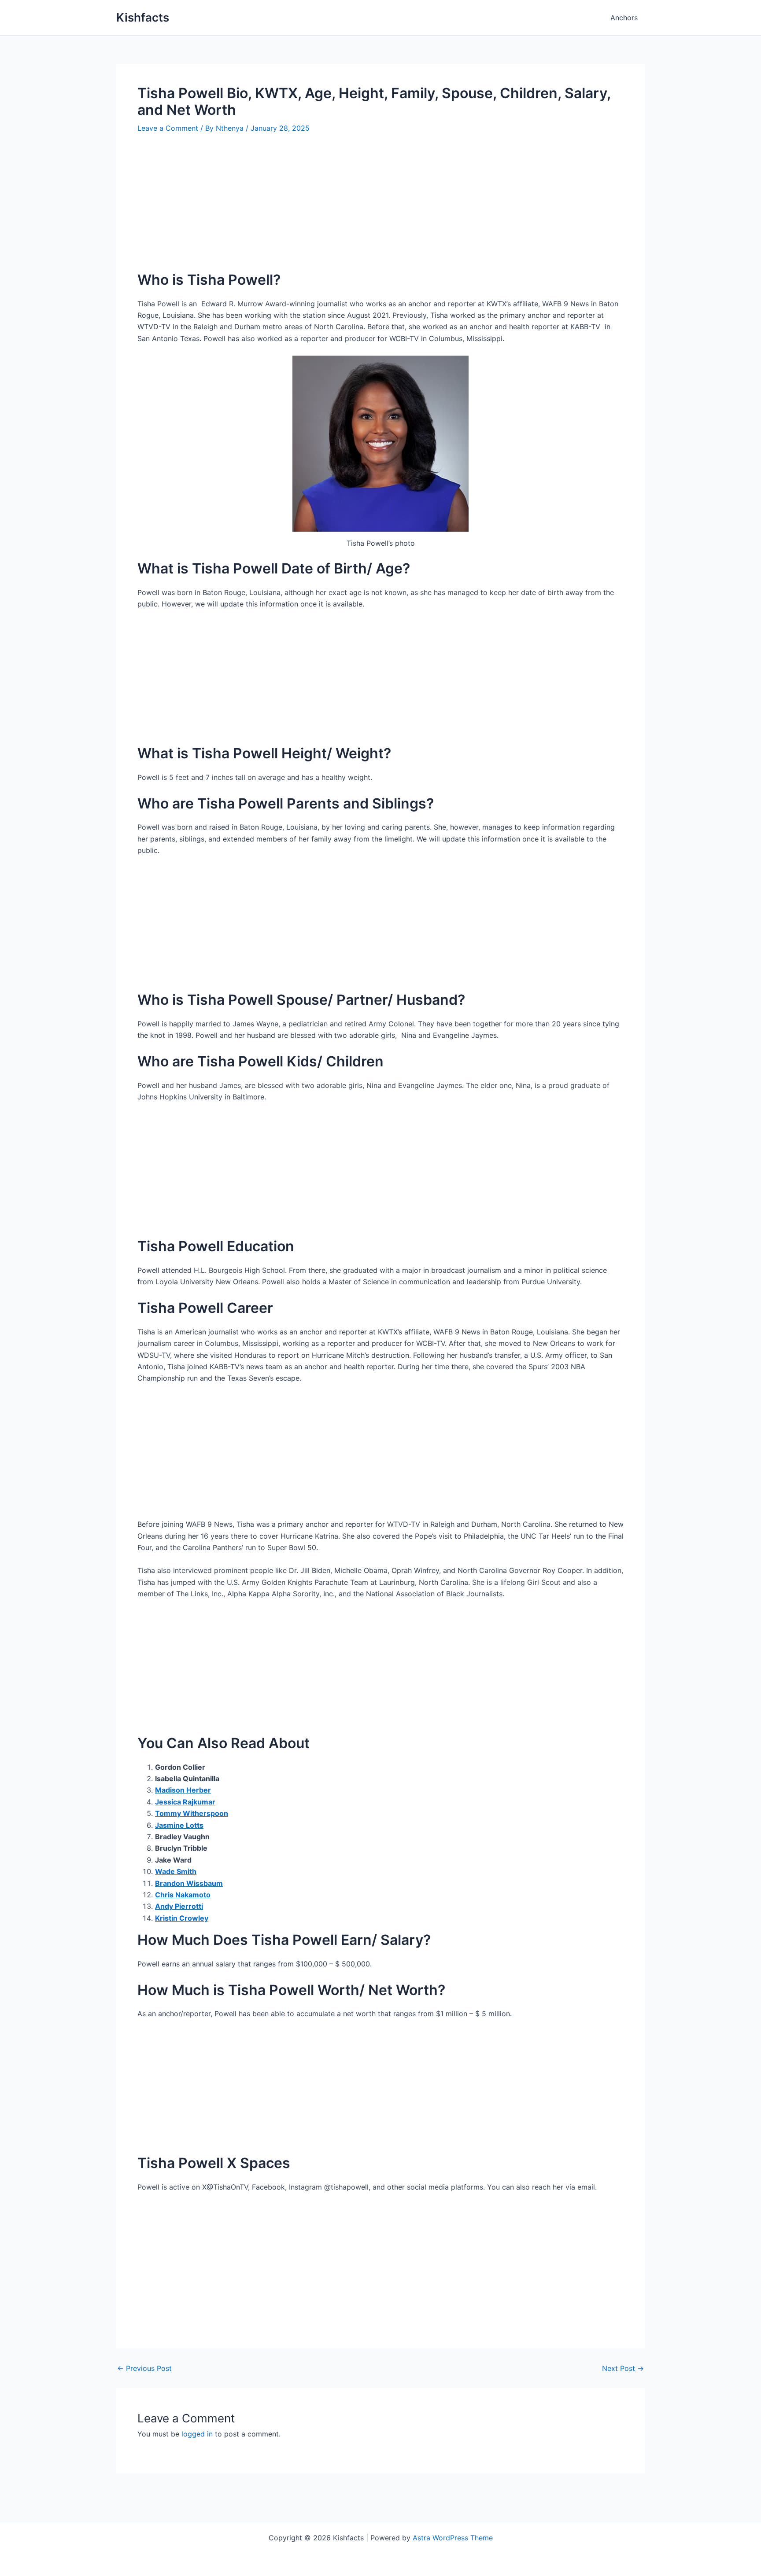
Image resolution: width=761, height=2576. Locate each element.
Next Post (623, 2368)
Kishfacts (143, 17)
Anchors (624, 18)
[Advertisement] (380, 209)
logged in (197, 2434)
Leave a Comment (168, 128)
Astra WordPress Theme (453, 2538)
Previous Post (144, 2368)
